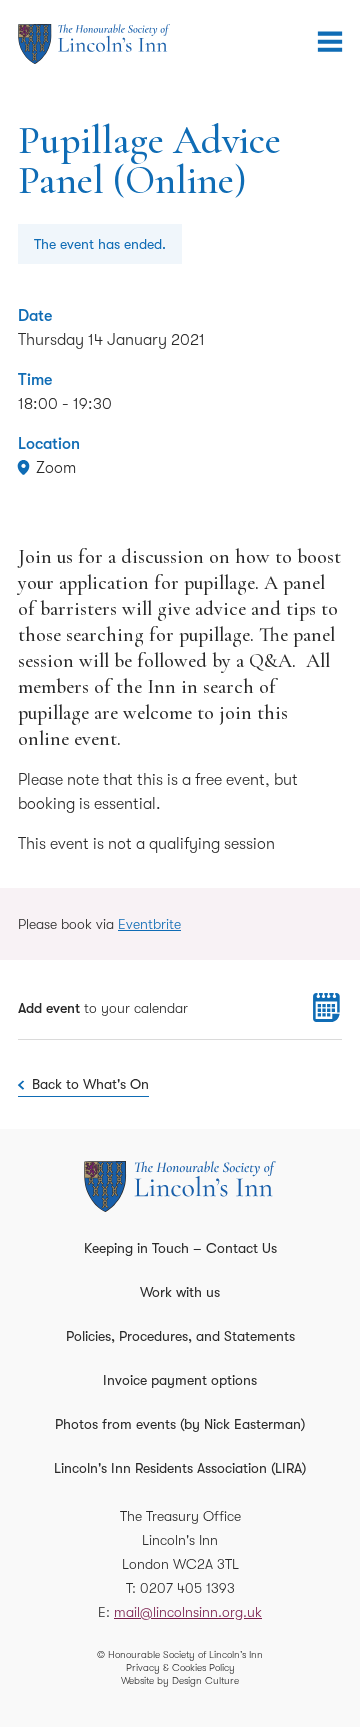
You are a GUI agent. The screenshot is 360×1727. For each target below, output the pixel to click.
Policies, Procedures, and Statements (180, 1336)
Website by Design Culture (180, 1680)
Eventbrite (149, 924)
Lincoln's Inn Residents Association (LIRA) (180, 1468)
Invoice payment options (180, 1380)
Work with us (180, 1292)
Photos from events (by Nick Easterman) (180, 1424)
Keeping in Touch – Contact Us (180, 1248)
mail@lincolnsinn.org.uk (188, 1612)
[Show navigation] (330, 42)
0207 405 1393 (187, 1588)
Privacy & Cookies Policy (180, 1667)
